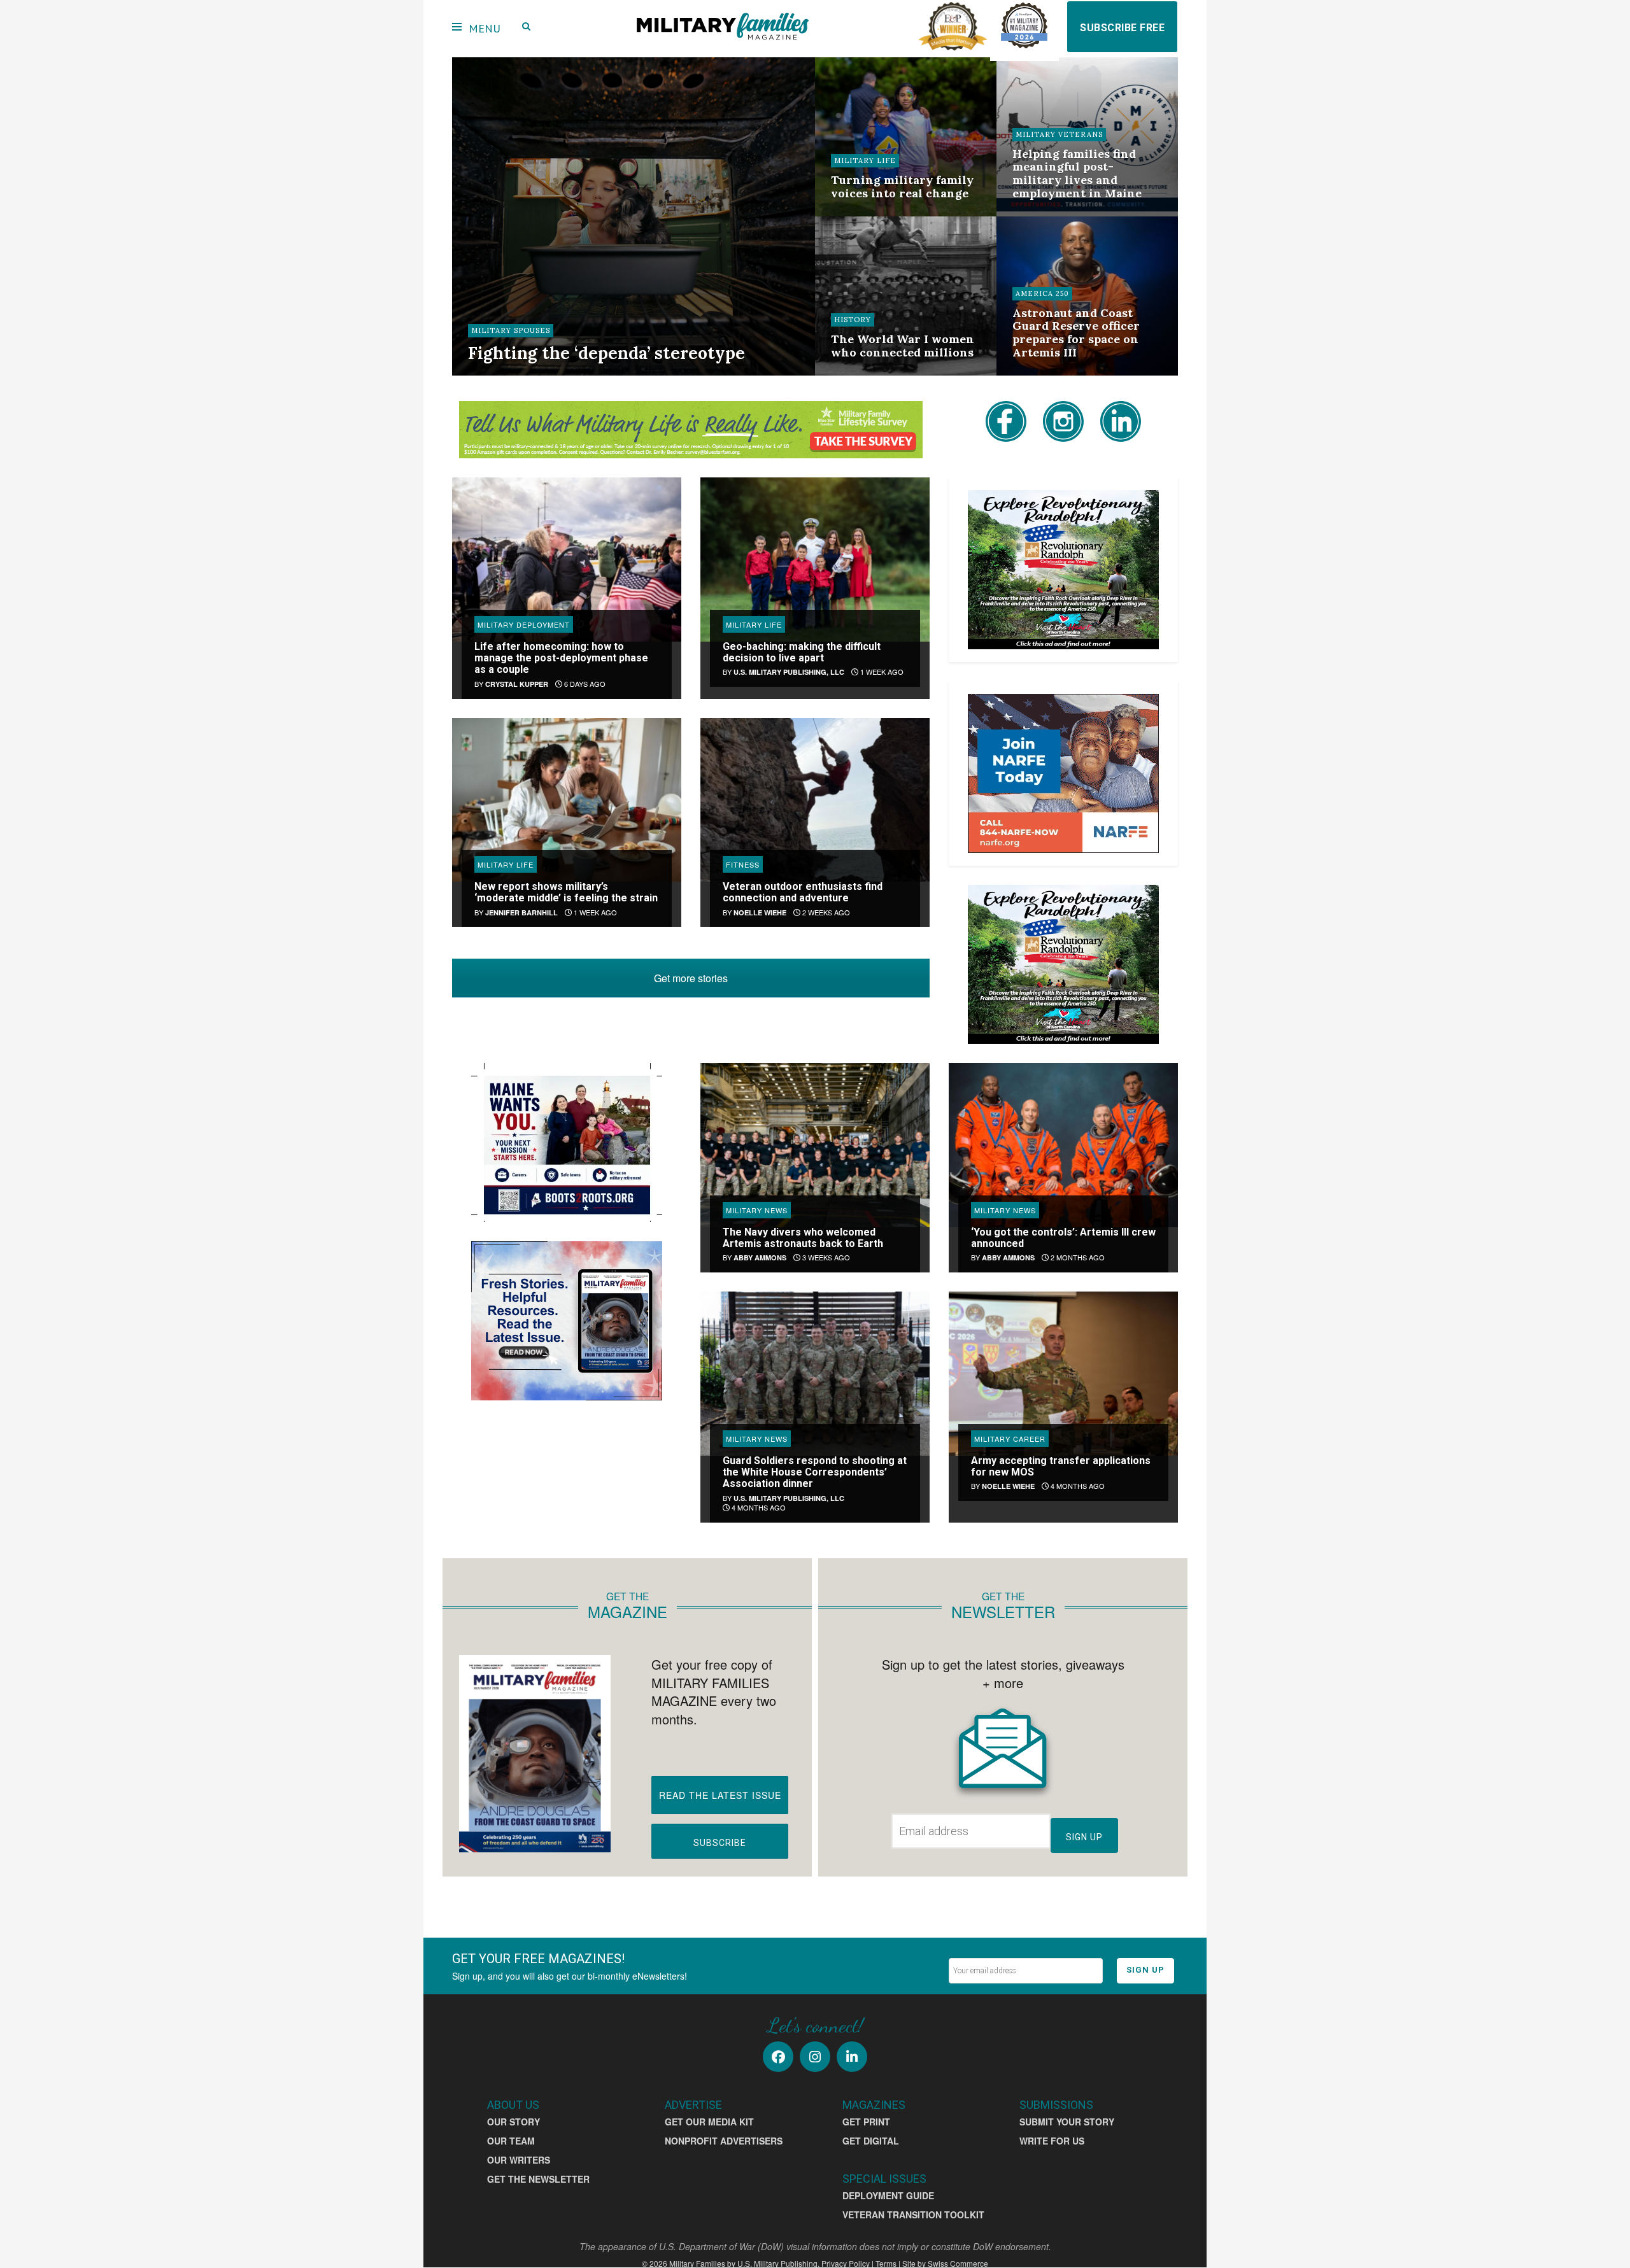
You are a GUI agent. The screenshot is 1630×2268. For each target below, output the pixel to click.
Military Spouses (511, 330)
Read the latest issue (720, 1795)
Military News (757, 1210)
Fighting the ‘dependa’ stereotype (606, 353)
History (853, 320)
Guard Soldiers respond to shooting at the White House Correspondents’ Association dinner (815, 1472)
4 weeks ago (1043, 215)
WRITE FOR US (1052, 2141)
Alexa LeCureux (510, 374)
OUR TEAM (511, 2141)
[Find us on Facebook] (778, 2057)
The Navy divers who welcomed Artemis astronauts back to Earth (803, 1238)
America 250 (1042, 293)
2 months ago (1077, 1257)
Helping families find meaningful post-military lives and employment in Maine (1077, 173)
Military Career (1010, 1439)
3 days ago (576, 374)
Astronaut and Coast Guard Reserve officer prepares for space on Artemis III (1076, 333)
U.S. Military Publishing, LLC (789, 672)
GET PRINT (866, 2122)
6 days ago (584, 684)
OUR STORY (514, 2122)
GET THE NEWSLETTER (538, 2179)
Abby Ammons (760, 1257)
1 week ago (881, 672)
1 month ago (862, 374)
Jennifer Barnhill (521, 912)
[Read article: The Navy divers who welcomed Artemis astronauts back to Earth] (815, 1145)
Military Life (865, 160)
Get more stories (691, 978)
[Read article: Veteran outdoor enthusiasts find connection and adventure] (815, 800)
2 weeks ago (862, 215)
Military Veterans (1059, 134)
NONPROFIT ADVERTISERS (724, 2141)
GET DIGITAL (871, 2141)
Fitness (743, 864)
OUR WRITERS (519, 2160)
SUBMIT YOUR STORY (1067, 2122)
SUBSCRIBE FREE (1122, 28)
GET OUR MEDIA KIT (709, 2122)
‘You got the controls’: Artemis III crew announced (1063, 1238)
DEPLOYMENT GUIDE (888, 2195)
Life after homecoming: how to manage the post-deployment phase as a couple (561, 658)
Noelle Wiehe (760, 912)
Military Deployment (524, 624)
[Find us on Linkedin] (852, 2057)
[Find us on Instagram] (815, 2057)
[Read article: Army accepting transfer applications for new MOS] (1063, 1373)
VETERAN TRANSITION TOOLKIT (913, 2215)
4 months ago (758, 1507)
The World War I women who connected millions (903, 346)
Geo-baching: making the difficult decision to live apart (802, 652)
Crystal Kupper (517, 684)
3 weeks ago (825, 1257)
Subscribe (720, 1843)
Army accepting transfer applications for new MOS (1061, 1466)
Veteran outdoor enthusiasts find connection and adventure (803, 892)
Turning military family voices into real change (902, 187)
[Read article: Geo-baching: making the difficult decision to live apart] (815, 559)
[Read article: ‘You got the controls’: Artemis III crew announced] (1063, 1145)
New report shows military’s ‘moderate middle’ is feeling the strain (566, 892)
